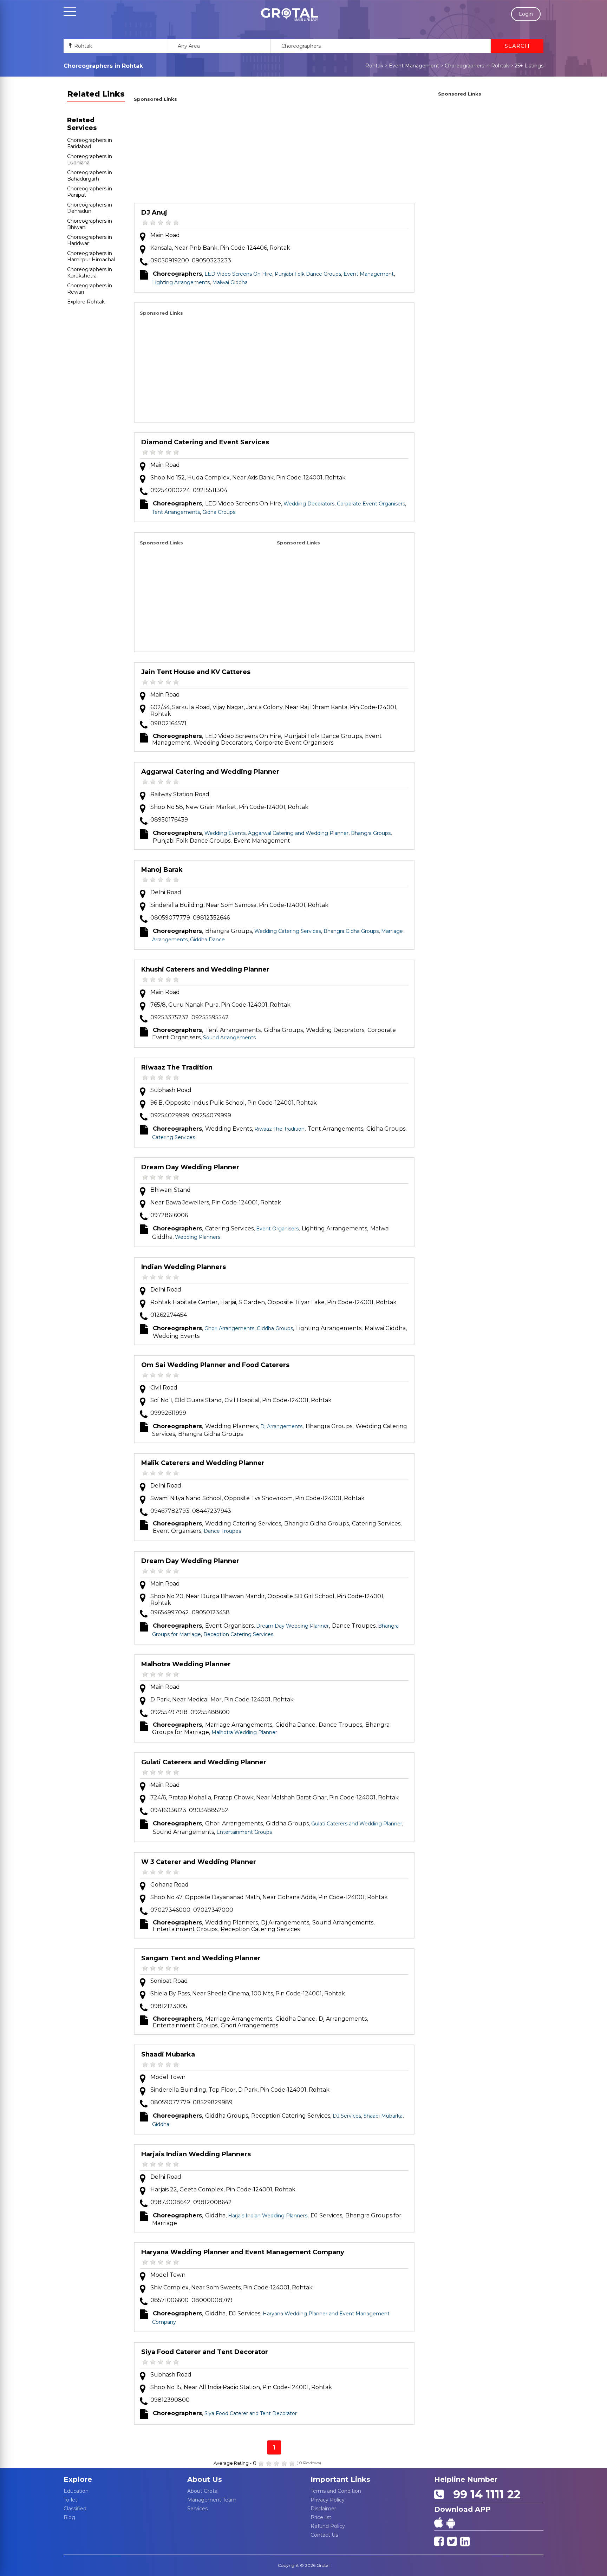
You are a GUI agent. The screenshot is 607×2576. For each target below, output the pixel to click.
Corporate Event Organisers (371, 504)
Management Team (212, 2500)
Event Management (414, 66)
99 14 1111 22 (484, 2494)
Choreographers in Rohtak (477, 66)
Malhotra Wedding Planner (186, 1664)
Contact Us (324, 2535)
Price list (321, 2517)
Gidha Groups (219, 512)
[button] (289, 14)
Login (526, 14)
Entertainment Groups (244, 1832)
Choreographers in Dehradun (90, 208)
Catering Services (174, 1137)
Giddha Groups (275, 1328)
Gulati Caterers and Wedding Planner (204, 1762)
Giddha (161, 2124)
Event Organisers (277, 1229)
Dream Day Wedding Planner (190, 1167)
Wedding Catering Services (288, 931)
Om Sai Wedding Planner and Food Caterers (215, 1365)
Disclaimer (323, 2509)
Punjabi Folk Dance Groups (308, 274)
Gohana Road (169, 1885)
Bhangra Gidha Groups (351, 931)
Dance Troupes (222, 1531)
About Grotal (203, 2491)
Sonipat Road (169, 1981)
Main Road (165, 235)
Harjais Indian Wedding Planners (196, 2154)
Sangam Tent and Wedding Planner (201, 1958)
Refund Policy (328, 2526)
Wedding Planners (198, 1237)
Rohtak (374, 66)
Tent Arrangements (176, 512)
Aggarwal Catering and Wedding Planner (210, 772)
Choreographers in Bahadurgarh (90, 176)
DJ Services (347, 2116)
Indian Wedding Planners (184, 1267)
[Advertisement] (274, 153)
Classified (75, 2509)
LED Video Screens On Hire (238, 274)
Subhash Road (171, 1090)
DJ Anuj (154, 213)
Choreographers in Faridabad (90, 143)
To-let (70, 2500)
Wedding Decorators (309, 504)
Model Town (168, 2077)
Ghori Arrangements (229, 1328)
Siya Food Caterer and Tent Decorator (205, 2352)
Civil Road (164, 1388)
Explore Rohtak (86, 302)
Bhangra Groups (371, 833)
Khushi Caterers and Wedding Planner (205, 969)
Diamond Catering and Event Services (205, 442)
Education (76, 2491)
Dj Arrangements (281, 1426)
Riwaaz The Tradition (177, 1067)
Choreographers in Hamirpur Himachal (91, 256)
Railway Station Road (180, 794)
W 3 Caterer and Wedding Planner (199, 1862)
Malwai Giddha (230, 282)
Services (197, 2509)
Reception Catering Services (238, 1634)
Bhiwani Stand (171, 1190)
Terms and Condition (336, 2491)
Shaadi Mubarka (168, 2054)
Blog (69, 2517)
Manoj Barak (162, 870)
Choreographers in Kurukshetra (90, 273)
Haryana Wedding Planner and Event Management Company (243, 2252)
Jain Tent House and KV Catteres (196, 672)
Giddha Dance (207, 940)
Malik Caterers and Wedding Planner (203, 1463)
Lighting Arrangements (181, 282)
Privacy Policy (328, 2500)
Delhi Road (166, 892)
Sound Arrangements (229, 1038)
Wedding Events (225, 833)
